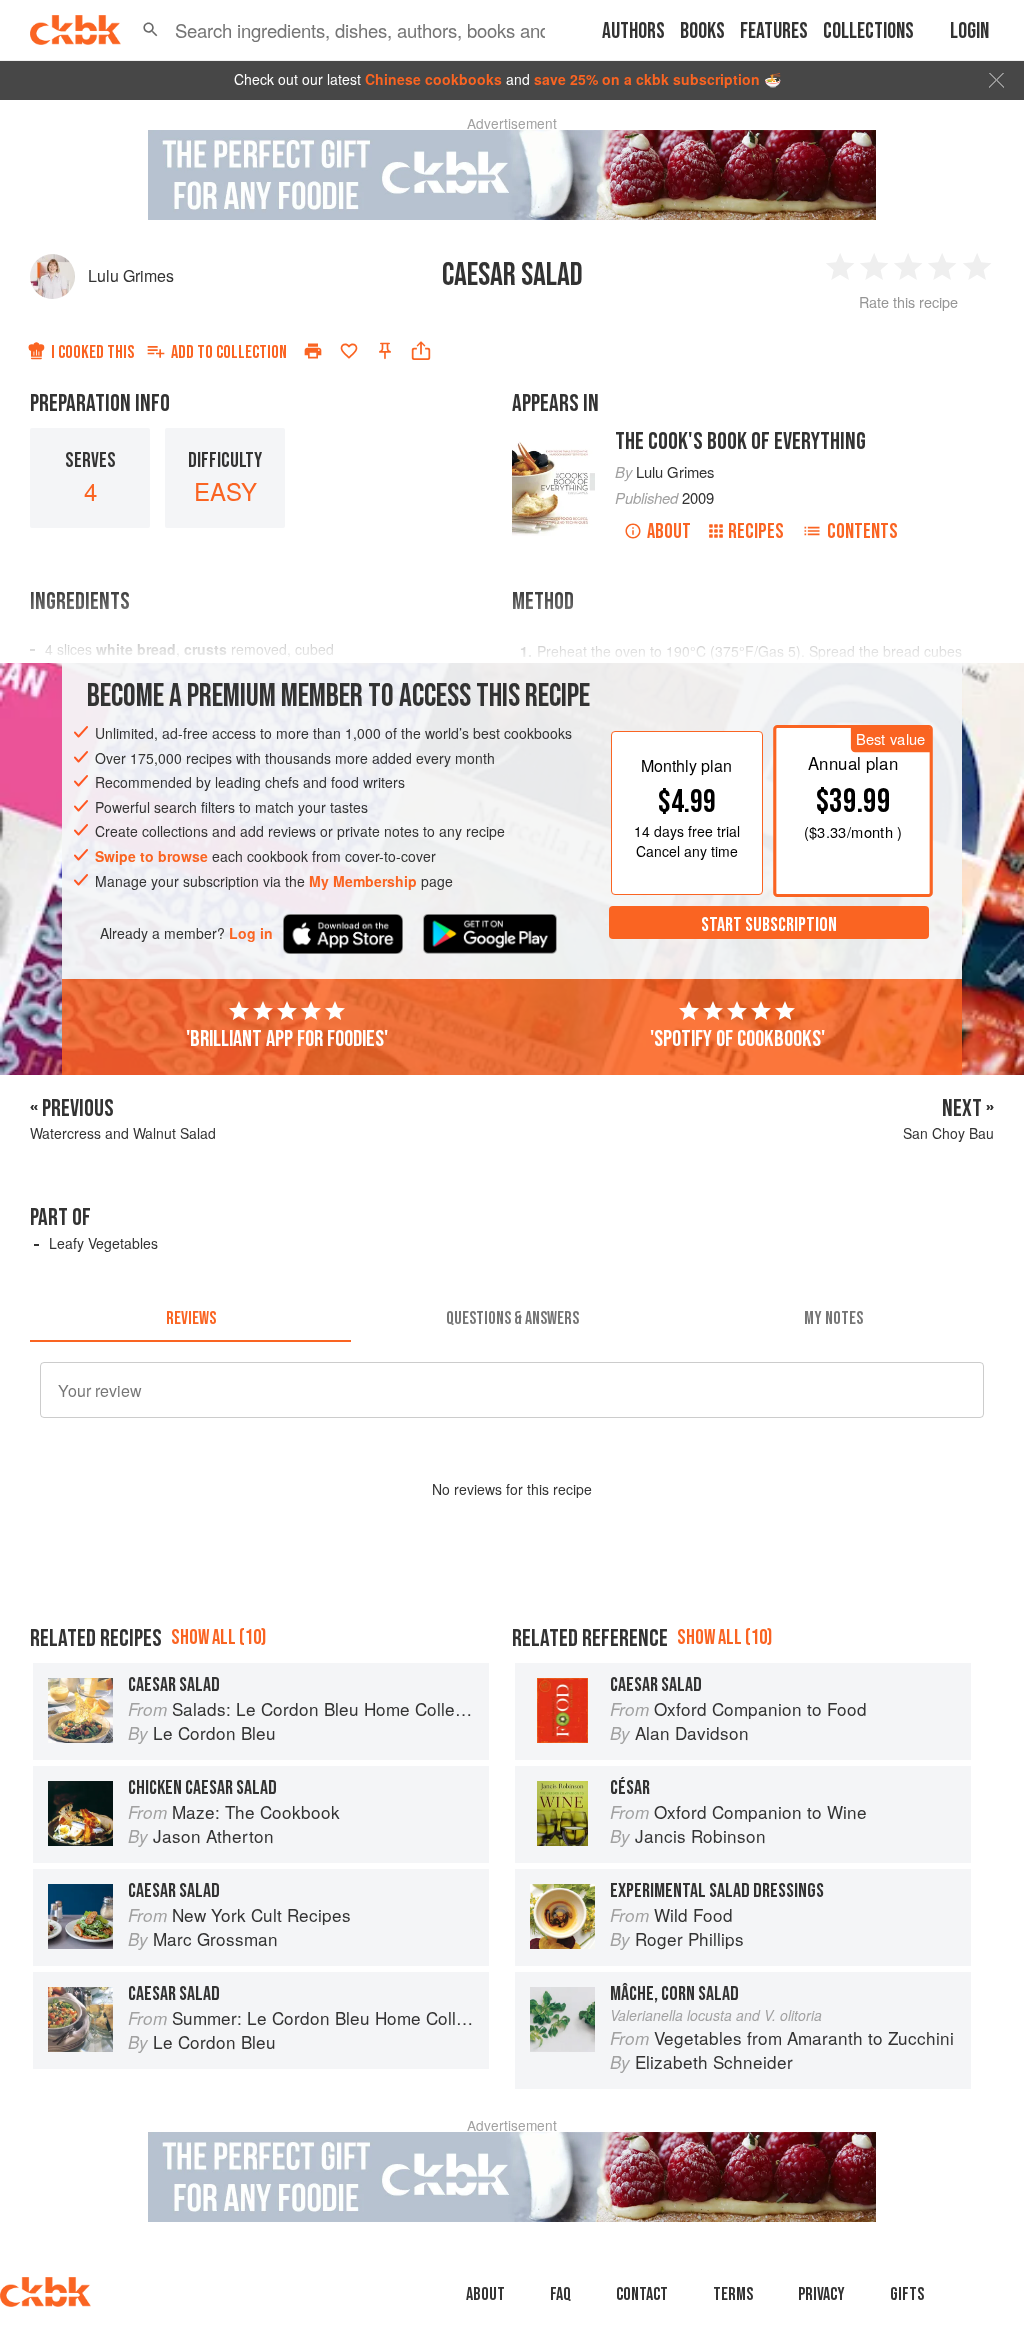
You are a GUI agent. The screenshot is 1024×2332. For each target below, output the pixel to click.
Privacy (821, 2294)
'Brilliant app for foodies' (287, 1039)
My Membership (363, 881)
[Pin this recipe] (385, 351)
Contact (642, 2294)
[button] (150, 30)
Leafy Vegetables (103, 1243)
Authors (633, 31)
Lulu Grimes (131, 275)
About (669, 531)
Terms (733, 2294)
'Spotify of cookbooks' (737, 1039)
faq (560, 2294)
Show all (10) (218, 1637)
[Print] (313, 351)
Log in (251, 933)
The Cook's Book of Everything (740, 441)
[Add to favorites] (349, 351)
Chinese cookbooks (433, 79)
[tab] (190, 1318)
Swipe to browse (151, 856)
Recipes (756, 531)
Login (969, 31)
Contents (862, 531)
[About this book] (553, 437)
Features (774, 31)
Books (702, 31)
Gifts (907, 2294)
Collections (868, 31)
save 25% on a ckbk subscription (647, 79)
